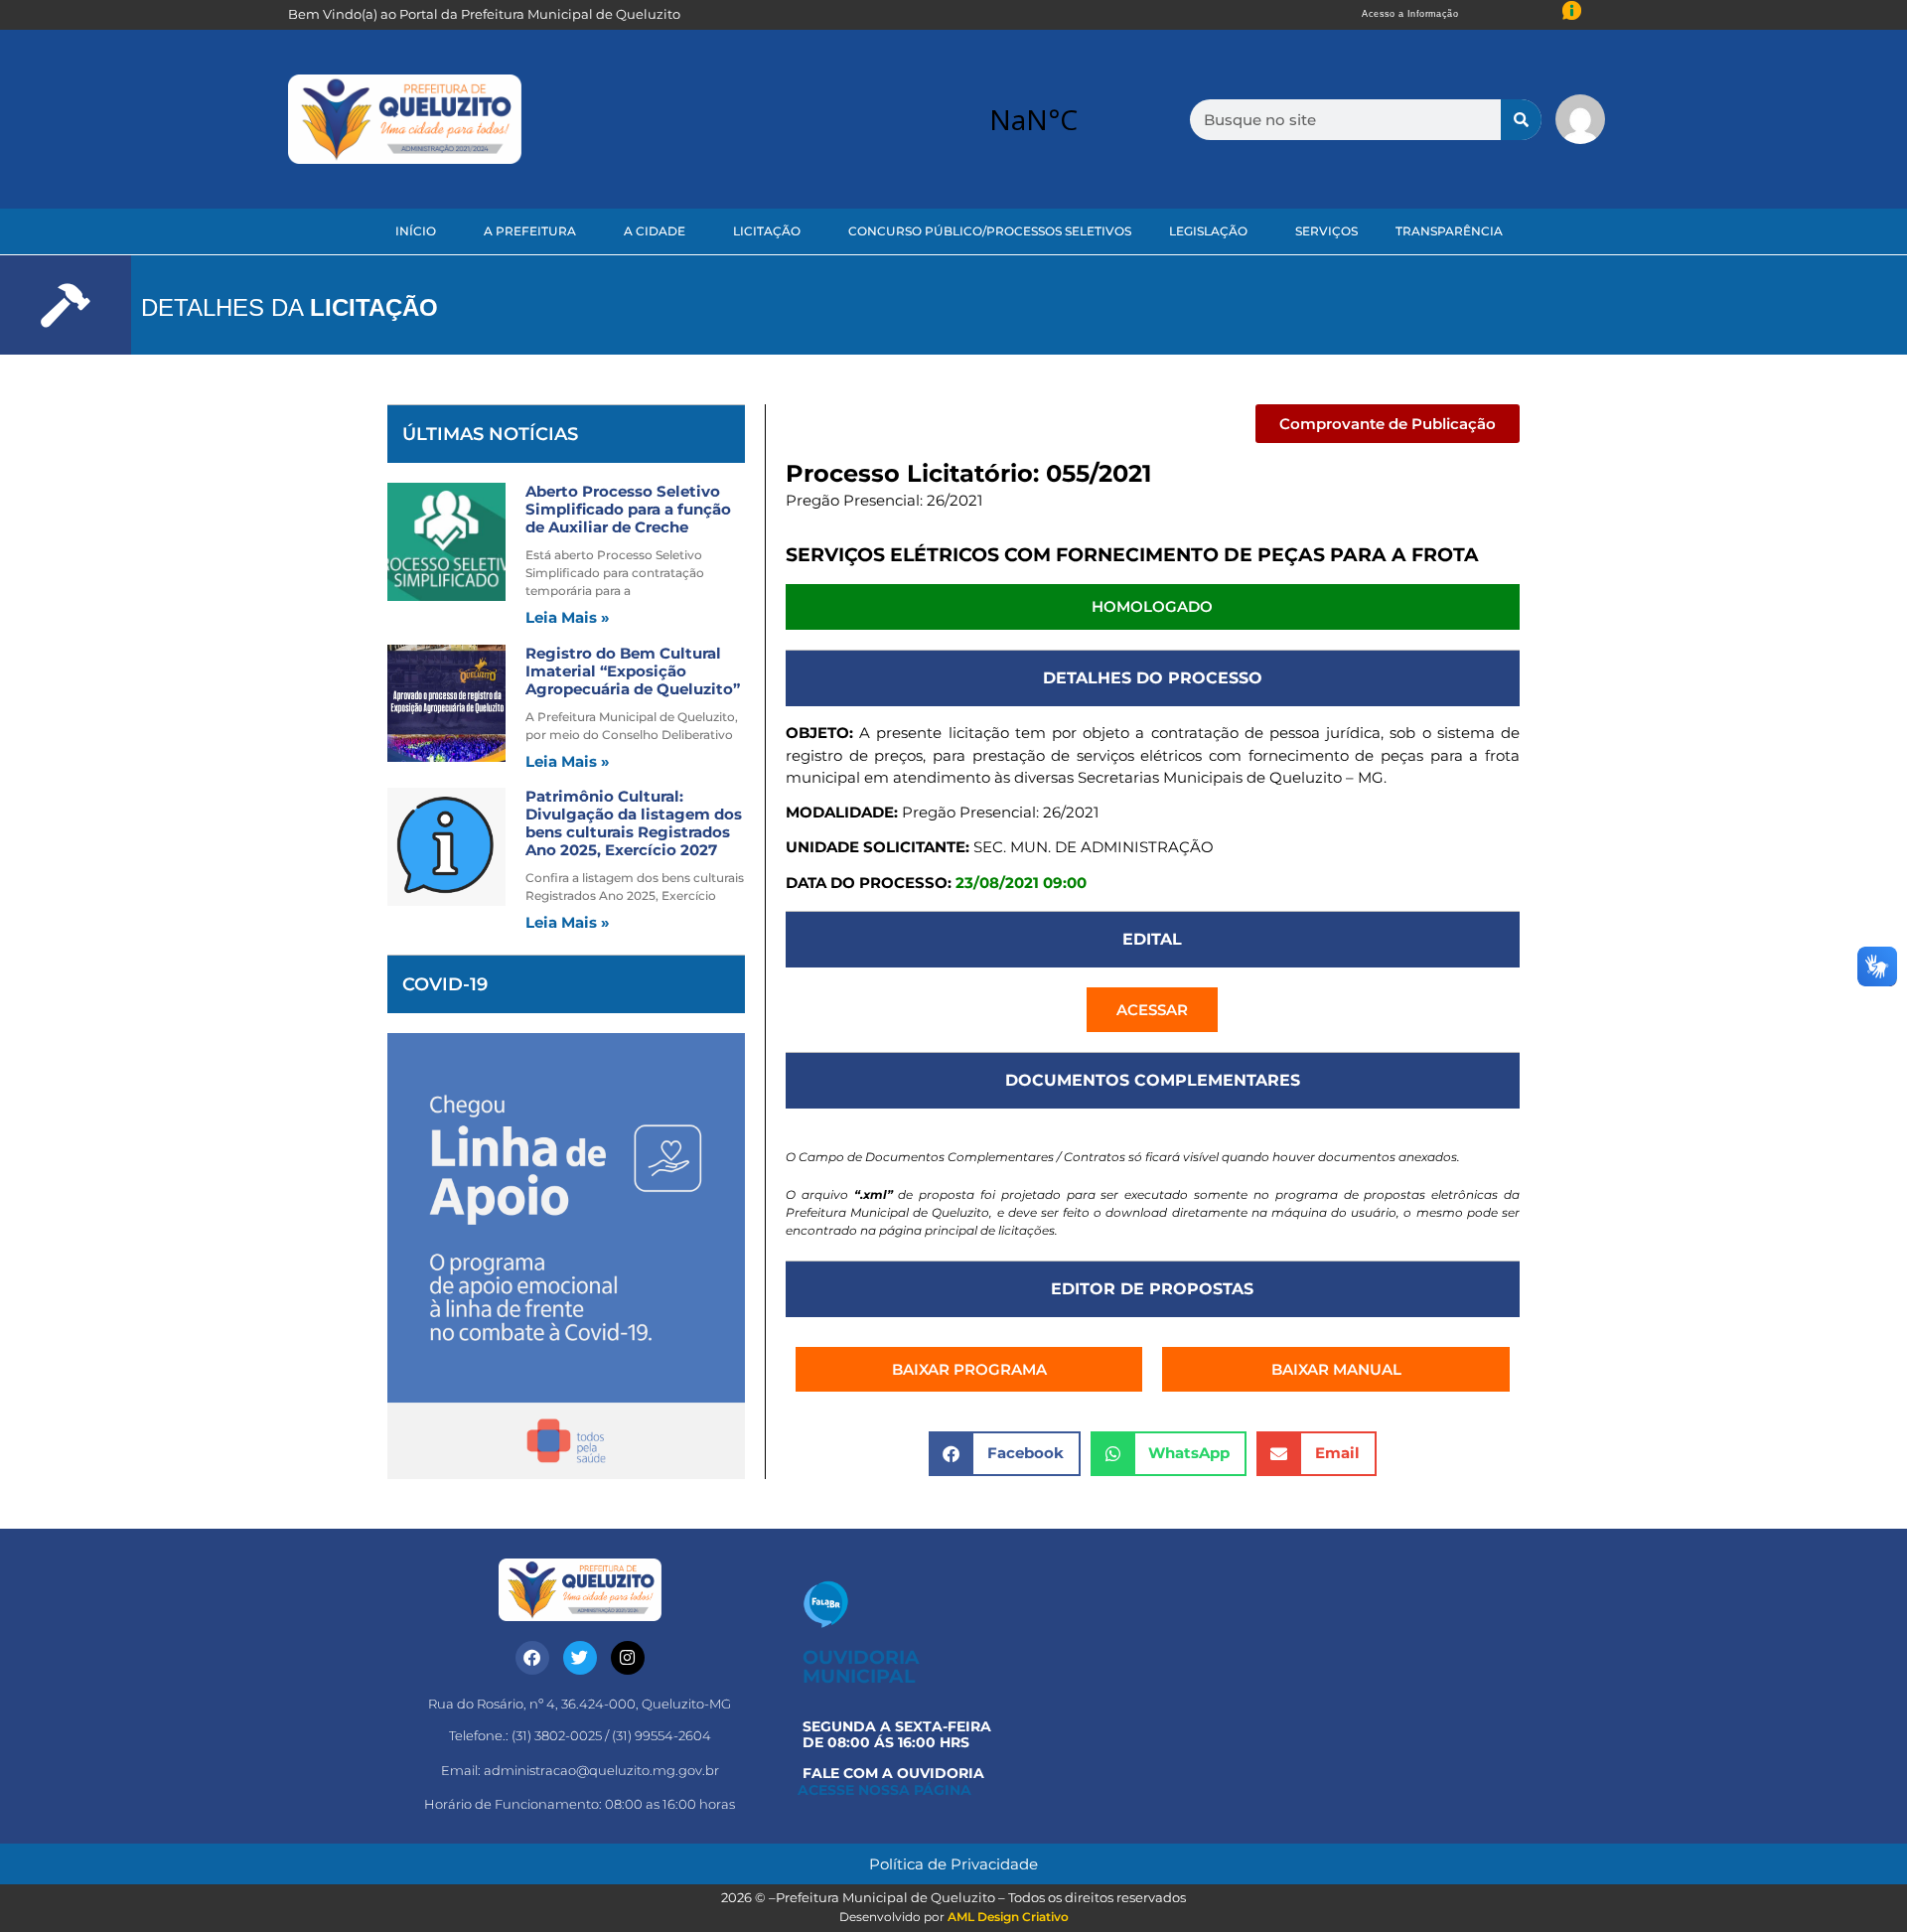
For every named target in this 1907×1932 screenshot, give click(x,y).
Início (416, 231)
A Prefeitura (530, 231)
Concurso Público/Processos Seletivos (990, 231)
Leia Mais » (568, 617)
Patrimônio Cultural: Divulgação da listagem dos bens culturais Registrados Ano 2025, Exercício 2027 (634, 823)
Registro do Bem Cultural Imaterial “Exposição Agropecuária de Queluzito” (633, 671)
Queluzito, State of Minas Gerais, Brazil (1033, 119)
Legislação (1208, 231)
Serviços (1326, 231)
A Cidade (655, 231)
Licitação (767, 231)
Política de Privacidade (953, 1864)
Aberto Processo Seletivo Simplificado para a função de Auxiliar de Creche (628, 509)
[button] (1388, 424)
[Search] (1521, 120)
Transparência (1449, 231)
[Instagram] (628, 1658)
